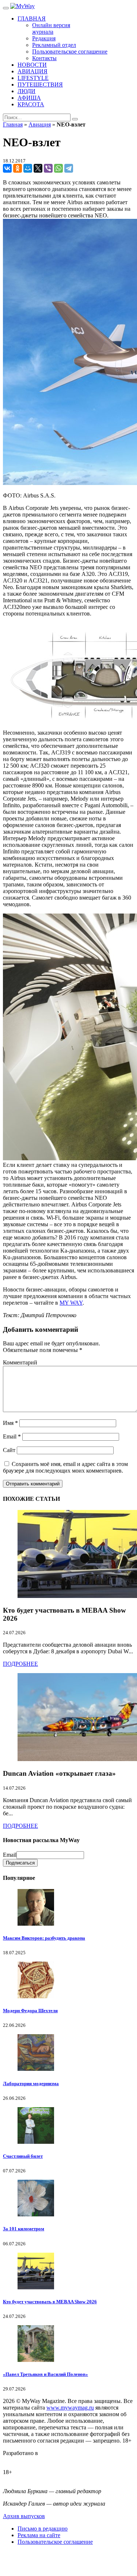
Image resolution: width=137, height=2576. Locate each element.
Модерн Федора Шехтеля (30, 2011)
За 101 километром (24, 2229)
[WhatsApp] (58, 168)
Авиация (40, 124)
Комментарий (20, 1362)
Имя (10, 1423)
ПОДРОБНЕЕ (20, 1664)
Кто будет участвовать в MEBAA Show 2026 (50, 2302)
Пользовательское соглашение (55, 2542)
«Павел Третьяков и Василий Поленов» (45, 2374)
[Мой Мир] (28, 168)
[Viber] (48, 168)
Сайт (9, 1450)
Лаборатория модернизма (31, 2083)
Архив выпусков (24, 2516)
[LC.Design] (21, 2460)
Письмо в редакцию (43, 2529)
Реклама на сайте (39, 2535)
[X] (38, 168)
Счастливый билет (23, 2156)
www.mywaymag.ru (70, 2408)
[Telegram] (69, 168)
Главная (13, 124)
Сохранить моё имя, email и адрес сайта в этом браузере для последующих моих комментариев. (65, 1467)
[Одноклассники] (18, 168)
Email (12, 1436)
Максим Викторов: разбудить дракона (44, 1938)
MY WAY (71, 1303)
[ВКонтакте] (7, 168)
